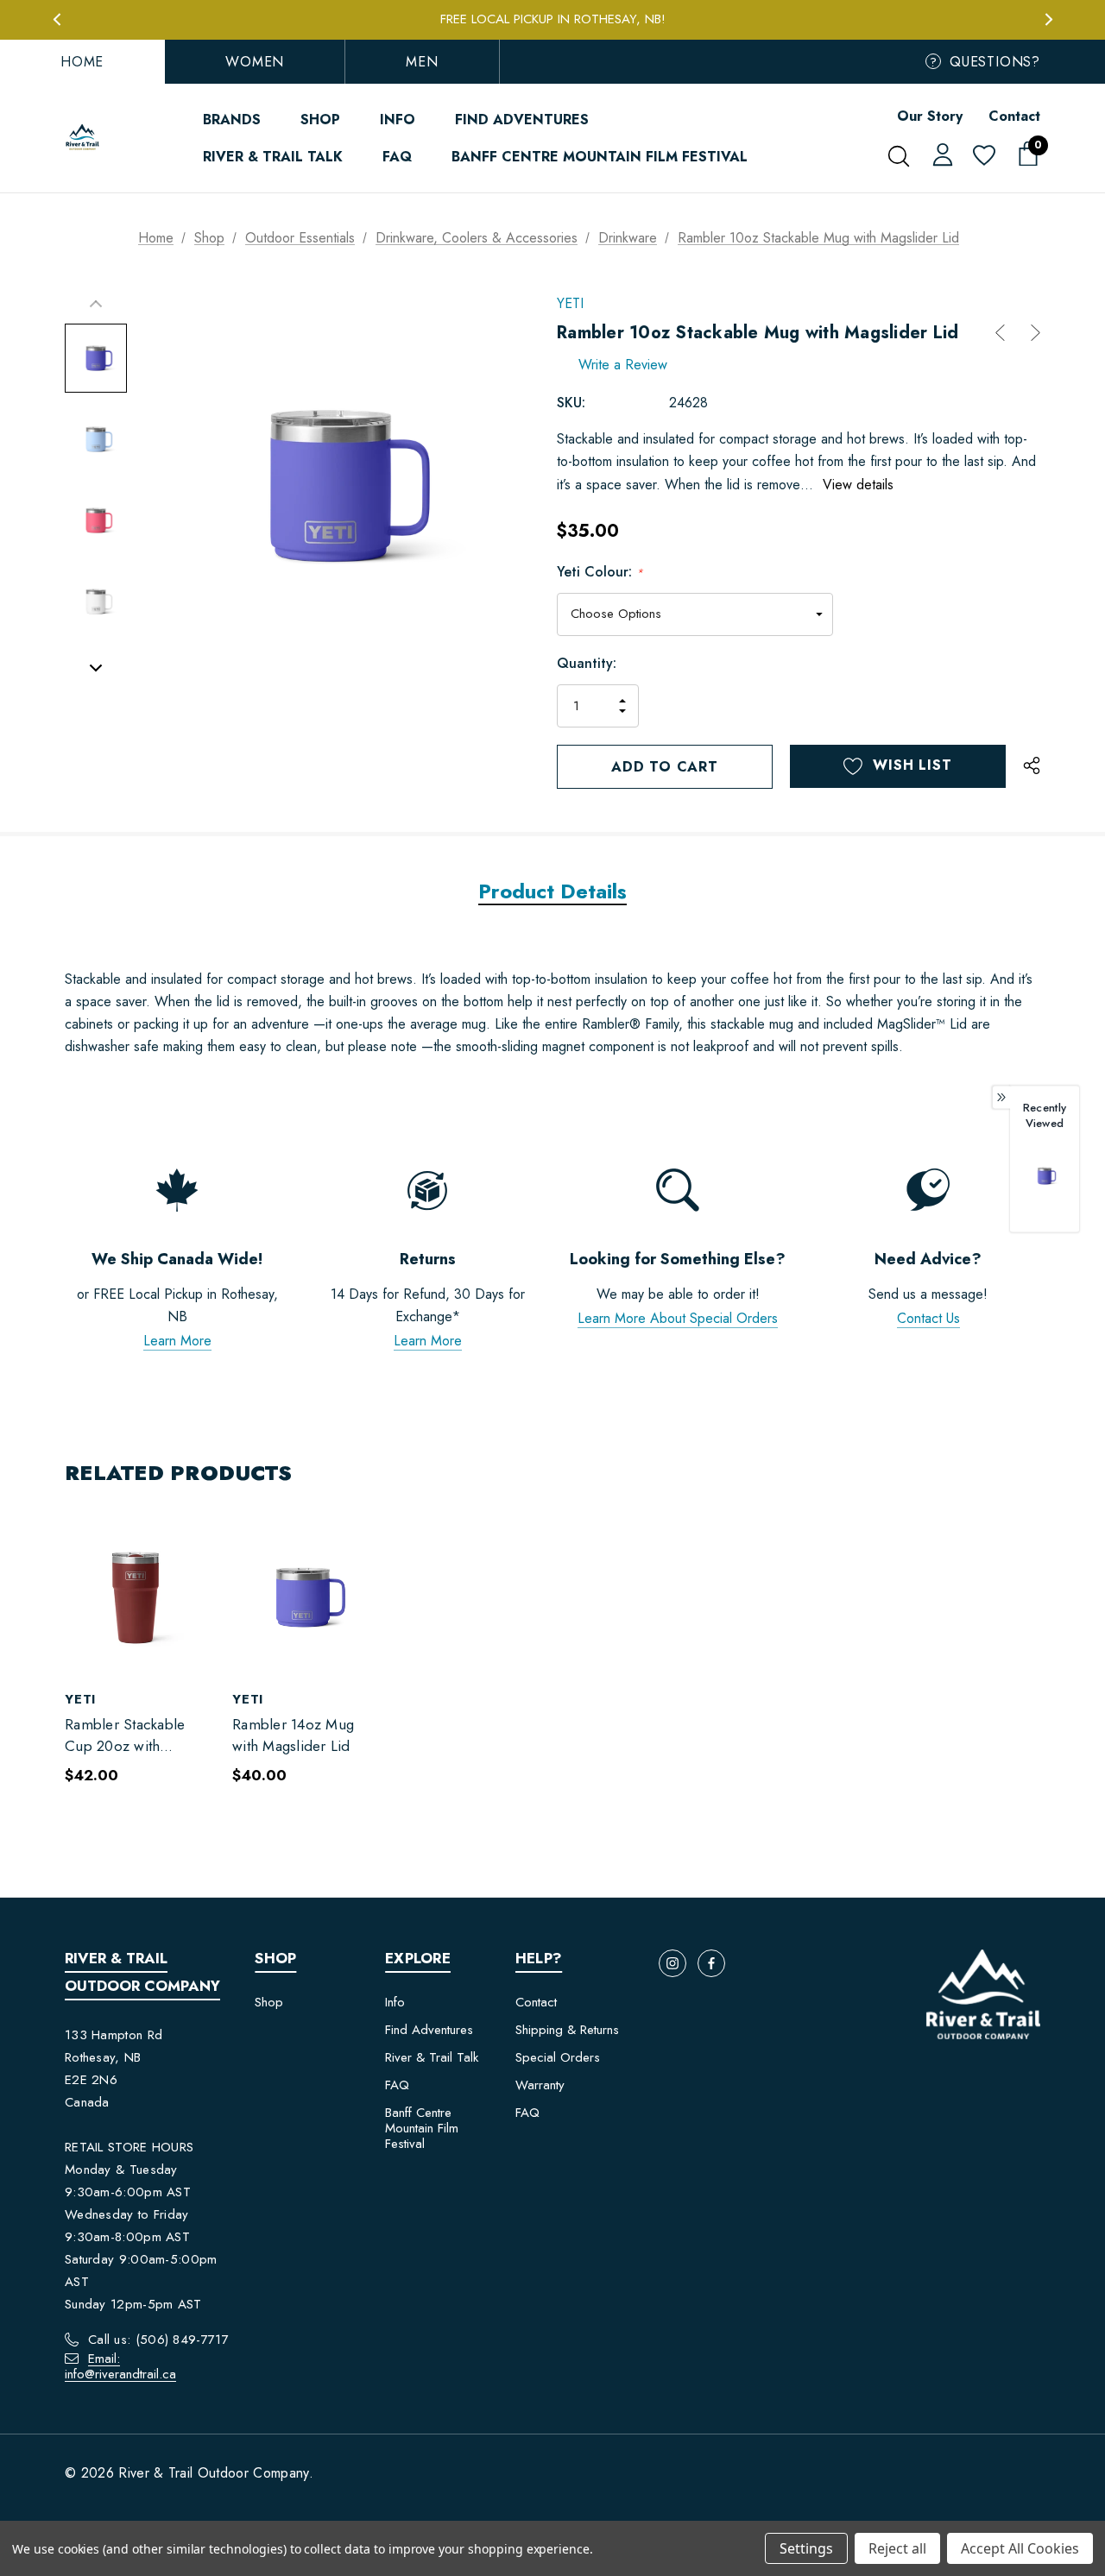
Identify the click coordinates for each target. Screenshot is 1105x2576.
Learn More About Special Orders (678, 1318)
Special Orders (558, 2057)
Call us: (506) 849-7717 (158, 2340)
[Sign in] (940, 154)
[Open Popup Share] (1032, 766)
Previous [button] (57, 19)
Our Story (930, 116)
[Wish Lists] (983, 157)
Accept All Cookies (1020, 2548)
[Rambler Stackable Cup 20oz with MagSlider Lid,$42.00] (136, 1597)
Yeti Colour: (600, 572)
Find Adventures (429, 2030)
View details (858, 485)
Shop (269, 2002)
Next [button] (1048, 19)
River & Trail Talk (432, 2057)
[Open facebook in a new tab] (711, 1963)
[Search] (898, 156)
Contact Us (928, 1318)
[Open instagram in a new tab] (672, 1963)
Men (422, 62)
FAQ (397, 2085)
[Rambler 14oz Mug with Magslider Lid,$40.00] (303, 1597)
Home (82, 62)
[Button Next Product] (1029, 333)
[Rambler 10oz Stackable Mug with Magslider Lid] (1045, 1176)
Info (395, 2002)
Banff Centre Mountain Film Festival (422, 2128)
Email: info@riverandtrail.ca (120, 2366)
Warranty (540, 2085)
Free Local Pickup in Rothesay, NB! (553, 19)
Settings (806, 2548)
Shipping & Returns (567, 2030)
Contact (1014, 116)
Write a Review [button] (623, 365)
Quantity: (587, 663)
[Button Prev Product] (1007, 333)
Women (255, 62)
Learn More (177, 1341)
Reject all (897, 2548)
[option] (1045, 1187)
